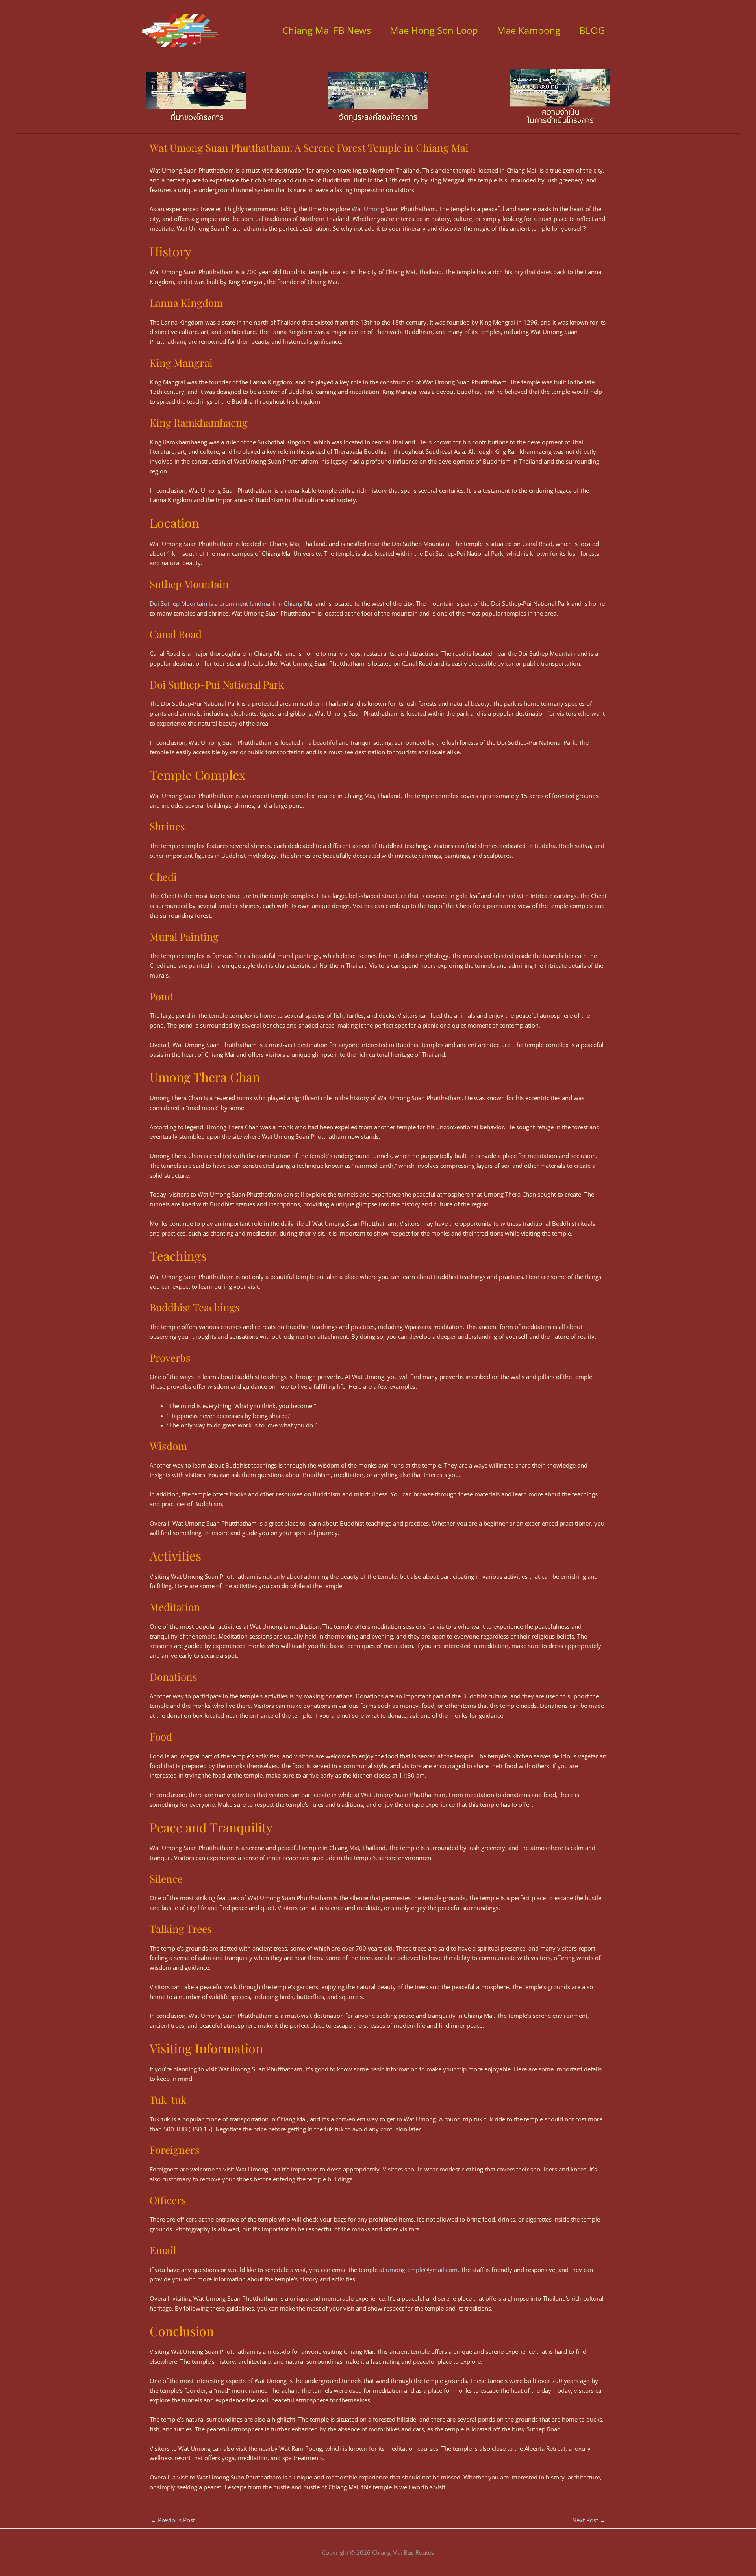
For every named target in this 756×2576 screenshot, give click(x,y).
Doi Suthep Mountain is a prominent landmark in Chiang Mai (232, 603)
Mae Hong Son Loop (434, 30)
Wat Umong (368, 209)
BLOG (592, 30)
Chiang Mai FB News (327, 30)
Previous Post (173, 2520)
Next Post (589, 2520)
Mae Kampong (529, 30)
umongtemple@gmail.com (422, 2270)
